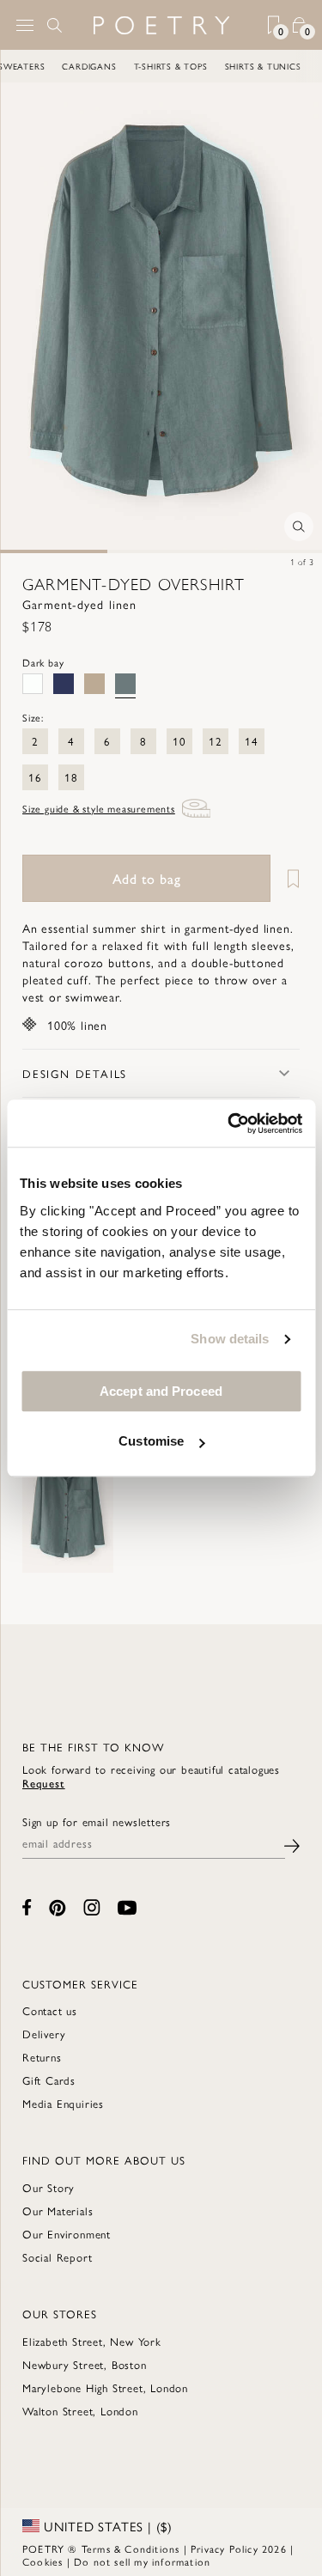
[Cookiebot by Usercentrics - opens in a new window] (229, 1124)
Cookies (43, 2561)
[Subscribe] (292, 1844)
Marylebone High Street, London (105, 2387)
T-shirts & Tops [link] (154, 66)
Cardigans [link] (73, 66)
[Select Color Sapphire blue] (64, 684)
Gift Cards (49, 2080)
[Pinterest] (58, 1908)
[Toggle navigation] (25, 25)
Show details (230, 1339)
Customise (151, 1441)
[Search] (55, 25)
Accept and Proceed (161, 1391)
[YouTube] (127, 1908)
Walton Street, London (80, 2411)
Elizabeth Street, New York (92, 2341)
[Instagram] (92, 1907)
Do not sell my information (142, 2561)
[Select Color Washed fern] (94, 684)
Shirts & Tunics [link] (246, 66)
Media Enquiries (63, 2103)
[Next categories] (308, 66)
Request (44, 1783)
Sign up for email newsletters (97, 1822)
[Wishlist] (287, 878)
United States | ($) (106, 2526)
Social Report (57, 2257)
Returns (42, 2057)
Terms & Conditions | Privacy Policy (170, 2549)
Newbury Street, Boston (85, 2364)
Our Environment (67, 2234)
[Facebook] (27, 1907)
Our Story (49, 2187)
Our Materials (58, 2211)
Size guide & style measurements (99, 808)
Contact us (50, 2010)
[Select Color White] (33, 684)
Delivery (44, 2034)
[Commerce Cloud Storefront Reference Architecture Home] (161, 25)
